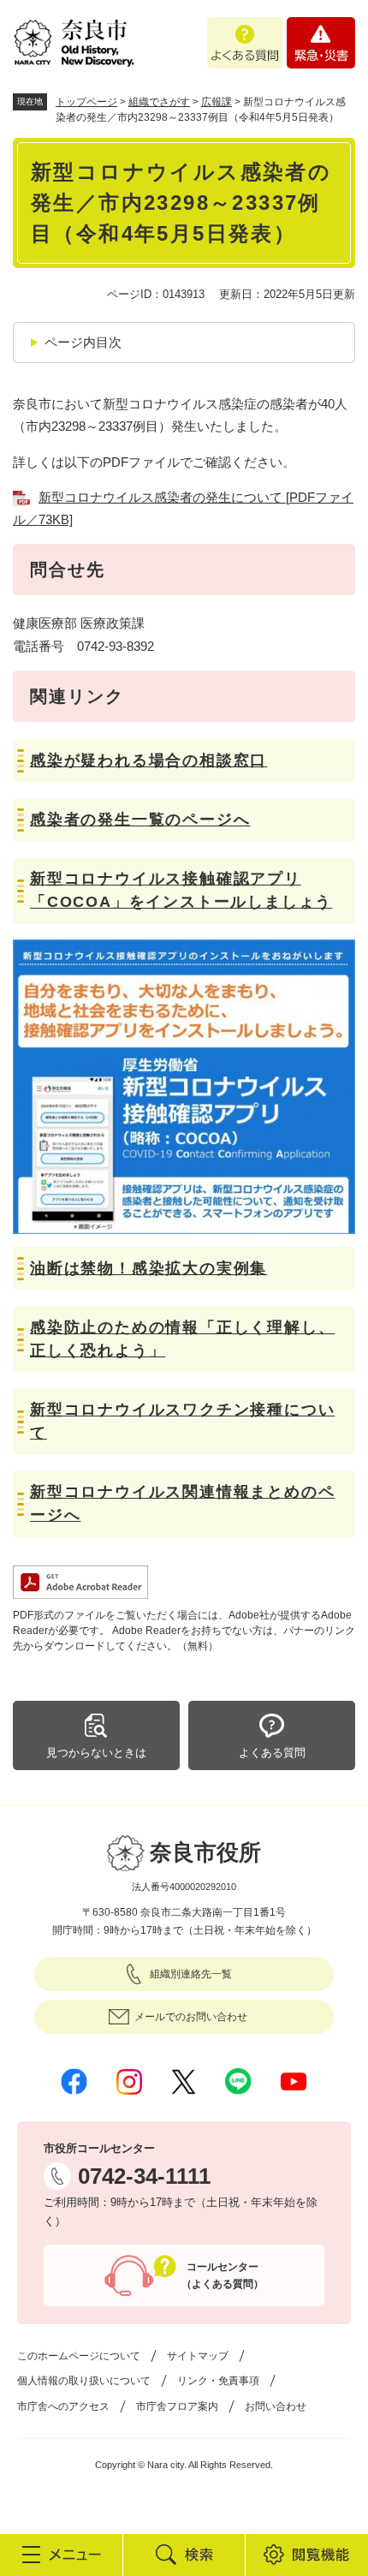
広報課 (217, 102)
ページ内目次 (83, 342)
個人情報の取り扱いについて (84, 2381)
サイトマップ (198, 2356)
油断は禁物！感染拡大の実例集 (148, 1268)
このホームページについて (79, 2356)
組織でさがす (159, 102)
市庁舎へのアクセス (63, 2406)
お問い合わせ (276, 2406)
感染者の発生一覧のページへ (140, 820)
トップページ (86, 102)
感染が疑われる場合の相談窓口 (148, 760)
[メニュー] (61, 2555)
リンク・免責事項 (218, 2381)
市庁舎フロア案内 (177, 2406)
